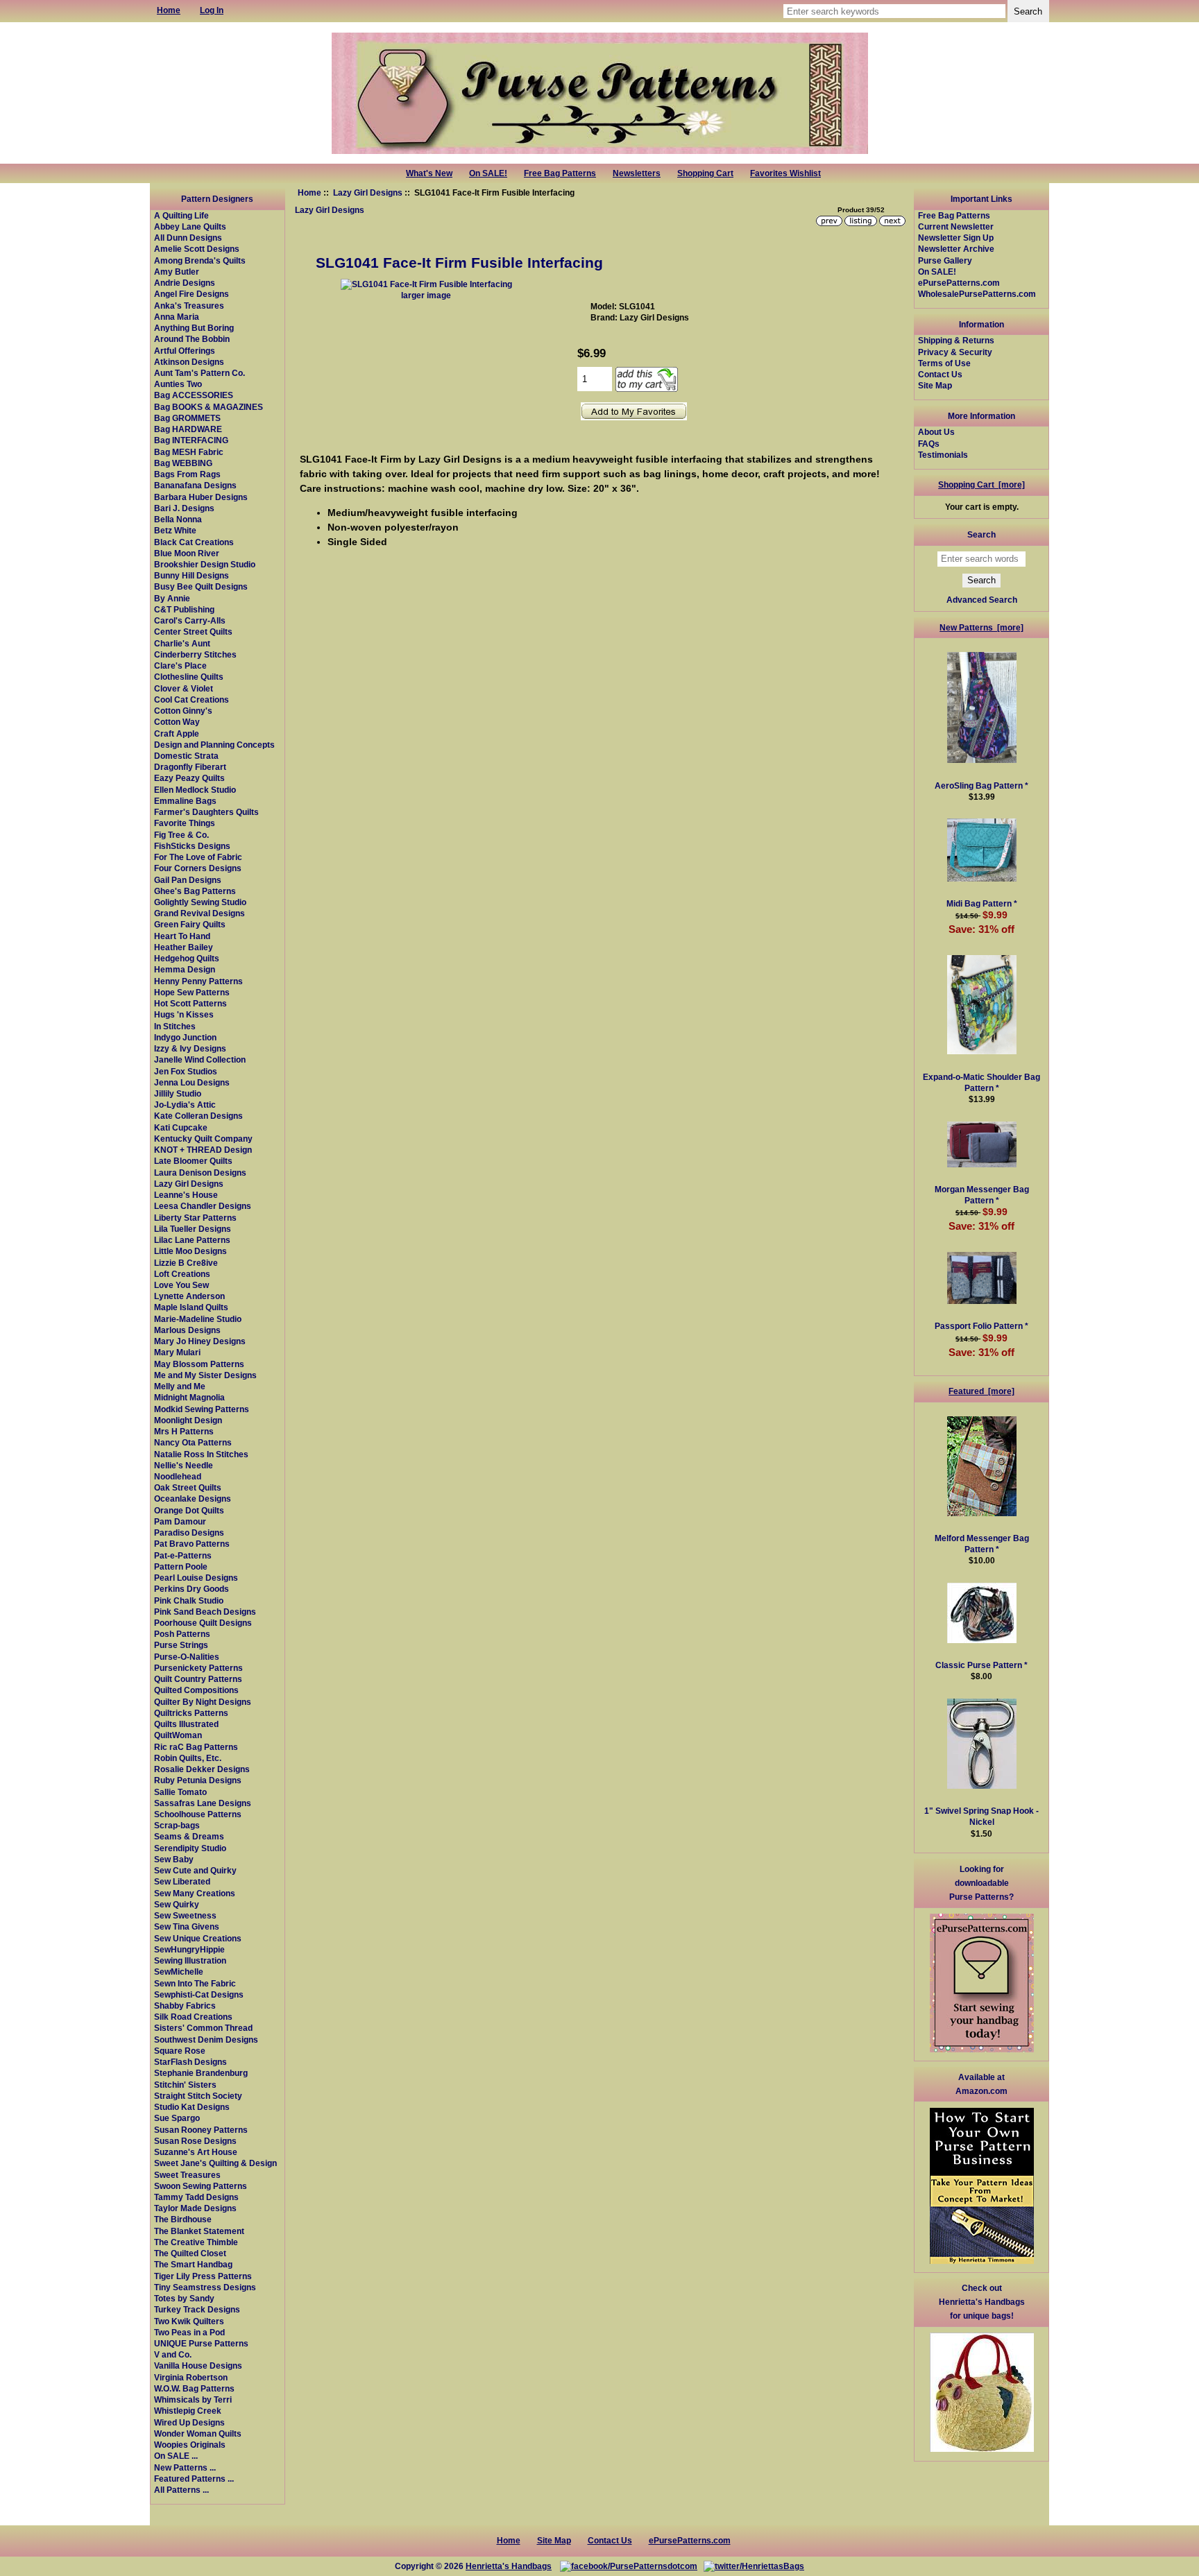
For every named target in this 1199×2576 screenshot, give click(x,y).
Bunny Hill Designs (192, 575)
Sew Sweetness (185, 1915)
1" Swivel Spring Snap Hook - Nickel (981, 1816)
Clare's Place (180, 666)
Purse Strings (181, 1645)
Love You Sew (181, 1285)
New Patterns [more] (981, 627)
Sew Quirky (177, 1904)
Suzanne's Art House (196, 2152)
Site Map (935, 385)
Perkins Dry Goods (192, 1589)
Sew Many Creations (195, 1893)
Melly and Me (180, 1386)
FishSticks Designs (192, 846)
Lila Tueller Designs (193, 1229)
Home (309, 192)
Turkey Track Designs (197, 2309)
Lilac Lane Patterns (192, 1240)
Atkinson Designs (189, 362)
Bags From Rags (187, 474)
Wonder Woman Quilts (198, 2433)
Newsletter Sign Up (956, 238)
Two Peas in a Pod (189, 2332)
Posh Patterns (182, 1634)
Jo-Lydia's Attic (185, 1105)
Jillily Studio (178, 1093)
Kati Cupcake (181, 1127)
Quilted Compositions (196, 1690)
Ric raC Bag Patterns (196, 1747)
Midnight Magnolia (189, 1397)
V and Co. (173, 2354)
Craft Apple (177, 733)
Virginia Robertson (191, 2377)
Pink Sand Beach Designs (205, 1612)
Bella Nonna (178, 519)
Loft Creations (182, 1274)
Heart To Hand (182, 936)
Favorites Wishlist (785, 173)
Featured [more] (981, 1391)
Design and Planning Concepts (214, 745)
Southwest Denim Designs (206, 2040)
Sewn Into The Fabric (195, 1983)
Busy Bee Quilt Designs (201, 586)
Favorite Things (185, 823)
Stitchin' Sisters (185, 2085)
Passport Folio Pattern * (981, 1326)
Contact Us (940, 374)
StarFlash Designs (190, 2062)
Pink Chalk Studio (189, 1600)
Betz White (175, 530)
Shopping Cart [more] (981, 484)
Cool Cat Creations (192, 699)
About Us (936, 432)
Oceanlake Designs (193, 1499)
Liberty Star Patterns (195, 1218)
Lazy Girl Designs (368, 192)
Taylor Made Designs (195, 2208)
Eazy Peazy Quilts (189, 778)
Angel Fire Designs (192, 294)
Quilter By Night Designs (203, 1702)
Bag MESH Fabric (189, 452)
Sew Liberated (182, 1881)
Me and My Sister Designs (205, 1375)
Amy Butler (177, 272)
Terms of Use (944, 363)
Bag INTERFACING (191, 440)
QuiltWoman (178, 1735)
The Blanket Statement (199, 2231)
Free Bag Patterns (560, 173)
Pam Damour (180, 1521)
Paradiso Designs (189, 1532)
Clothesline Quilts (189, 677)
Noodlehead (178, 1476)
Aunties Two (178, 384)
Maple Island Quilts (191, 1307)
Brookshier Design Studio (205, 564)
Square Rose (180, 2051)
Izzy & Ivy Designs (190, 1048)
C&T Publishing (184, 609)
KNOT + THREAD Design (203, 1150)
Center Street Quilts (193, 632)
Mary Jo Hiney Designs (200, 1341)
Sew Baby (174, 1859)
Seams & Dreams (189, 1836)
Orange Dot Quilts (189, 1510)
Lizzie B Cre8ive (186, 1263)
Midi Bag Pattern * (982, 903)
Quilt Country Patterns (198, 1679)
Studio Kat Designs (192, 2107)
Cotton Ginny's (183, 711)
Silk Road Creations (193, 2017)
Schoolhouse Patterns (198, 1814)
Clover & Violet (184, 688)
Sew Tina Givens (187, 1926)
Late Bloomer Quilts (193, 1161)
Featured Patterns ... (194, 2479)
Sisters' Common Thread (203, 2028)
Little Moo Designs (190, 1251)
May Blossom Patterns (199, 1364)
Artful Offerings (185, 351)
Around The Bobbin (192, 339)
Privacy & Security (955, 352)
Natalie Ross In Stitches (201, 1454)
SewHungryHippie (189, 1949)
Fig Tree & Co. (181, 835)
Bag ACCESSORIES (194, 395)
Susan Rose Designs (195, 2141)
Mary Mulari (177, 1352)
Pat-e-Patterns (183, 1555)
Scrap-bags (177, 1825)
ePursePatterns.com (959, 283)
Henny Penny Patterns (198, 981)
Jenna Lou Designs (192, 1082)
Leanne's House (186, 1195)
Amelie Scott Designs (197, 249)
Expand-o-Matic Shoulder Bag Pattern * (981, 1082)
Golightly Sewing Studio (200, 902)
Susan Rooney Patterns (201, 2130)
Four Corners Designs (198, 868)
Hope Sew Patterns (192, 992)
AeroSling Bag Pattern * (981, 785)
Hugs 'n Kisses (184, 1014)
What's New (429, 173)
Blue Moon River (187, 553)
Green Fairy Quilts (190, 924)
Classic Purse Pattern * (981, 1665)
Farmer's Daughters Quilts (206, 812)
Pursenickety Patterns (198, 1668)
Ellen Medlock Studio (195, 790)
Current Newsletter (956, 226)
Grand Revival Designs (199, 913)
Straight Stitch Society (198, 2096)
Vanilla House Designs (198, 2365)
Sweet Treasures (187, 2175)
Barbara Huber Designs (201, 497)
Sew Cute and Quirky (195, 1870)
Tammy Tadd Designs (196, 2197)
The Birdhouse (183, 2219)
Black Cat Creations (194, 542)
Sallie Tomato (180, 1792)
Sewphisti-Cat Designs (199, 1994)
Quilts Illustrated (186, 1724)
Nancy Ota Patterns (193, 1442)
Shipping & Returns (956, 340)
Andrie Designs (185, 283)
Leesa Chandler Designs (203, 1206)
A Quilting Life (181, 215)
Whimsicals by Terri (193, 2399)
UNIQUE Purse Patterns (201, 2343)
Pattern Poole (181, 1566)
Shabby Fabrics (185, 2006)
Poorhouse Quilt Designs (203, 1623)
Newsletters (637, 173)
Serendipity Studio (190, 1848)
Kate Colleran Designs (198, 1116)
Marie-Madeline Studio (198, 1319)
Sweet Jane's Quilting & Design (215, 2163)
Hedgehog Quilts (187, 958)
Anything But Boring (194, 328)
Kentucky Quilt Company (203, 1139)
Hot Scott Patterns (190, 1003)
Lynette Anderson (189, 1296)
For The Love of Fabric (198, 857)
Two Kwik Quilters (189, 2321)
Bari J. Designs (184, 508)
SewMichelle (179, 1972)
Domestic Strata (186, 756)
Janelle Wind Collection (200, 1059)
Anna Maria (177, 317)
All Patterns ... (181, 2490)
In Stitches (175, 1026)
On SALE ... (176, 2456)
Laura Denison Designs (200, 1173)
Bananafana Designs (195, 485)
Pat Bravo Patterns (192, 1544)
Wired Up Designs (189, 2422)
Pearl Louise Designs (196, 1578)
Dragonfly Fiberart (190, 767)
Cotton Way (177, 722)
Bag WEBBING (183, 463)
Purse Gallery (945, 260)
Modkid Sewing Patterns (202, 1409)
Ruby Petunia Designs (198, 1780)
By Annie (172, 598)
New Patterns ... (185, 2467)
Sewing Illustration (190, 1960)
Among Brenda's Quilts (200, 260)
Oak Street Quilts (188, 1487)
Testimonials (943, 455)
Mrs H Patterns (184, 1431)
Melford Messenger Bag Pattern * (982, 1544)
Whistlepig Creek (188, 2411)
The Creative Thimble (196, 2242)
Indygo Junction (185, 1037)
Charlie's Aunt (182, 643)
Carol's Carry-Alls (190, 620)
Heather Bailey (184, 947)
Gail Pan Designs (188, 880)
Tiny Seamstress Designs (205, 2287)
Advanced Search (982, 600)
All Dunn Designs (188, 238)
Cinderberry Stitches (195, 654)
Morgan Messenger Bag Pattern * (982, 1195)
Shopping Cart (705, 173)
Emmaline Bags (185, 801)
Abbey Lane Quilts (190, 226)
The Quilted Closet (190, 2253)
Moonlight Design (188, 1420)
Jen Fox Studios (186, 1071)
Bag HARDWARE (188, 429)
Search (981, 534)
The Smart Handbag (193, 2264)
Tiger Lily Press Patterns (203, 2276)
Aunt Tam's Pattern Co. (199, 373)
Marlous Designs (187, 1330)
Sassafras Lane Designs (203, 1803)
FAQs (929, 444)
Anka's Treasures (189, 306)
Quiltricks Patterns (191, 1713)
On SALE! (488, 173)
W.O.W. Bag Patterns (194, 2388)
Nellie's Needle (184, 1465)
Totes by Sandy (184, 2298)
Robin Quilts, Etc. (188, 1758)
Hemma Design (185, 969)
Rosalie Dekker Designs (202, 1769)
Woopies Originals (190, 2445)
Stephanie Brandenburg (201, 2073)
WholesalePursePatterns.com (977, 294)
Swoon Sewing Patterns (201, 2186)
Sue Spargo (177, 2118)
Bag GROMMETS (187, 418)
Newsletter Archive (956, 249)
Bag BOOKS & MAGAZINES (209, 407)
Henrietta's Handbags (509, 2566)
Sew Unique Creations (198, 1938)
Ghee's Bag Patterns (195, 891)
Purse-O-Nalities (187, 1657)
